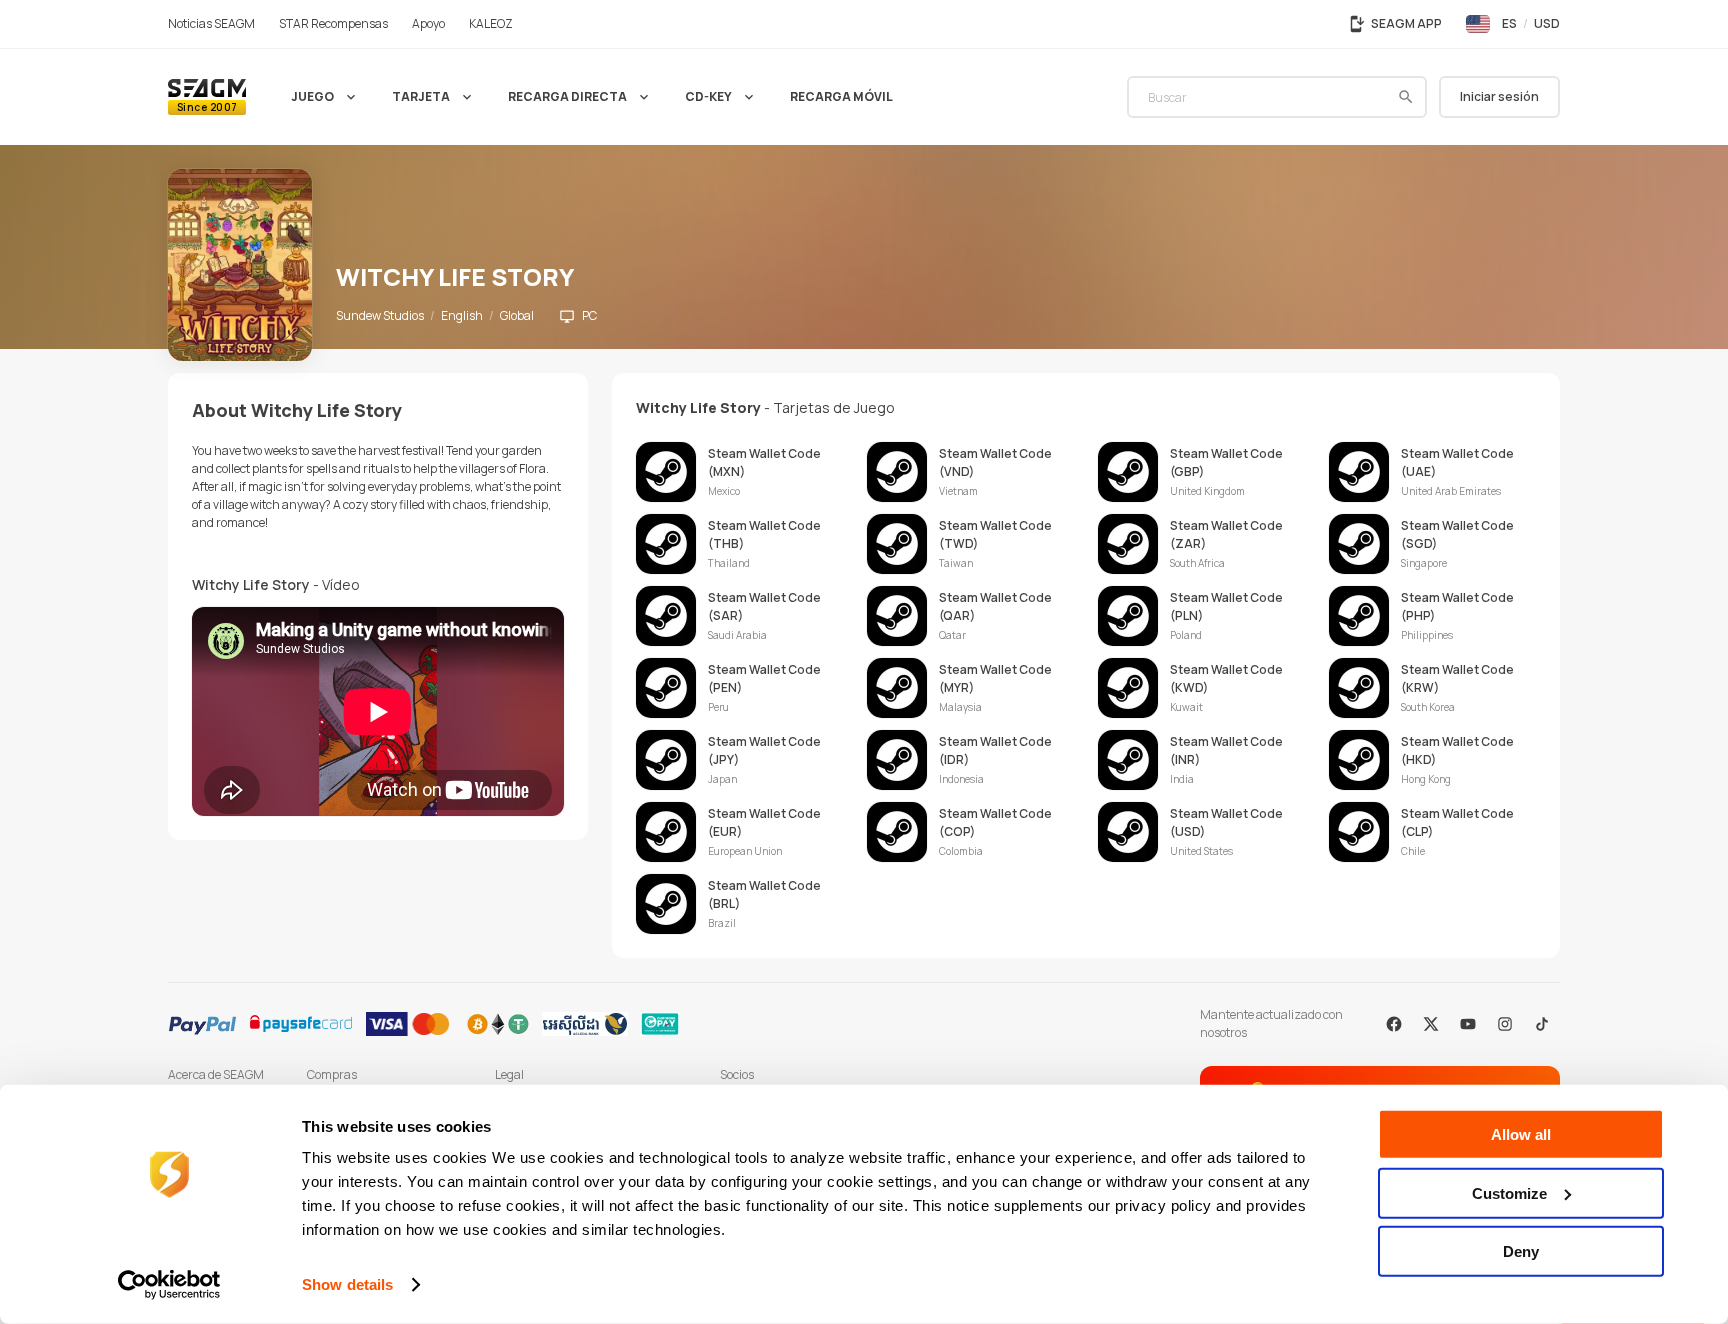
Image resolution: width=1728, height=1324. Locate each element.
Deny (1521, 1251)
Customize (1509, 1192)
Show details (347, 1284)
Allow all (1521, 1134)
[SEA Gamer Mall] (207, 97)
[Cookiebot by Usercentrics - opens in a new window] (169, 1285)
